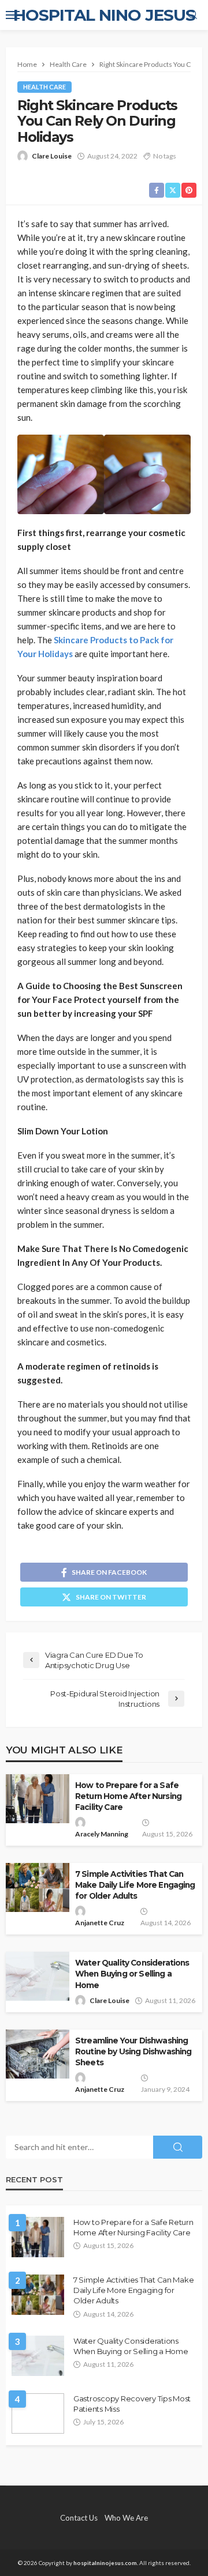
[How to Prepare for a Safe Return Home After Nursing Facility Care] (38, 2237)
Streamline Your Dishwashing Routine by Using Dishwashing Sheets (133, 2051)
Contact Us (79, 2518)
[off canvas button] (13, 15)
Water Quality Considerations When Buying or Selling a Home (132, 1974)
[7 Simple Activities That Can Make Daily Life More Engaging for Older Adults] (38, 2295)
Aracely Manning (102, 1834)
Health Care (44, 87)
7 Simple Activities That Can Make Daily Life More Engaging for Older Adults (135, 1885)
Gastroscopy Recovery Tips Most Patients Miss (132, 2404)
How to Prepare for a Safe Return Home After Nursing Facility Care (128, 1796)
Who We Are (126, 2518)
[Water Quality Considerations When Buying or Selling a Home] (38, 2356)
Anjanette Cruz (100, 1923)
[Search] (192, 15)
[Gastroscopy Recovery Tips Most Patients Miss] (38, 2413)
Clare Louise (52, 156)
